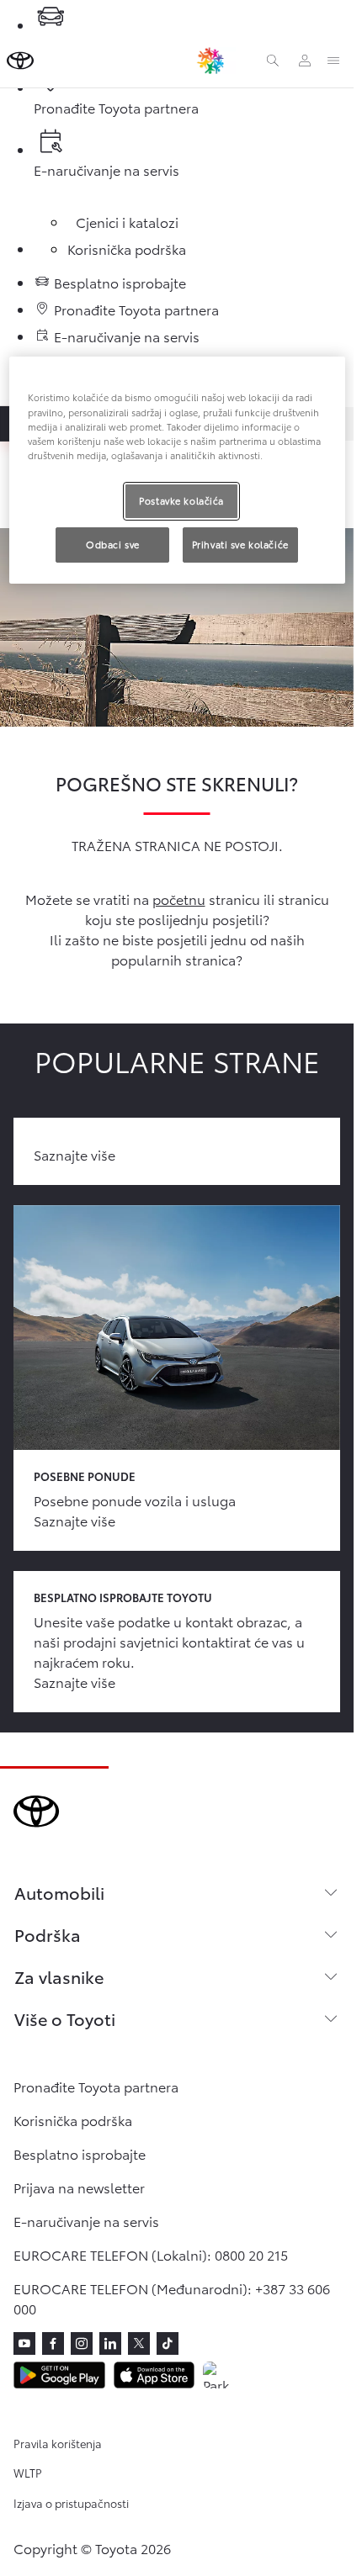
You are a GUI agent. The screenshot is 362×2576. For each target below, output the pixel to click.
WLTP (28, 2473)
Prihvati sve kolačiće (240, 544)
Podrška (48, 1934)
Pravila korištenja (58, 2443)
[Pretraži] (273, 61)
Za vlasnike (59, 1976)
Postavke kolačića (181, 500)
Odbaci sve (113, 544)
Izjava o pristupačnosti (71, 2503)
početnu (179, 899)
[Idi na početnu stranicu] (20, 61)
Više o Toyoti (65, 2018)
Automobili (59, 1892)
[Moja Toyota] (305, 61)
